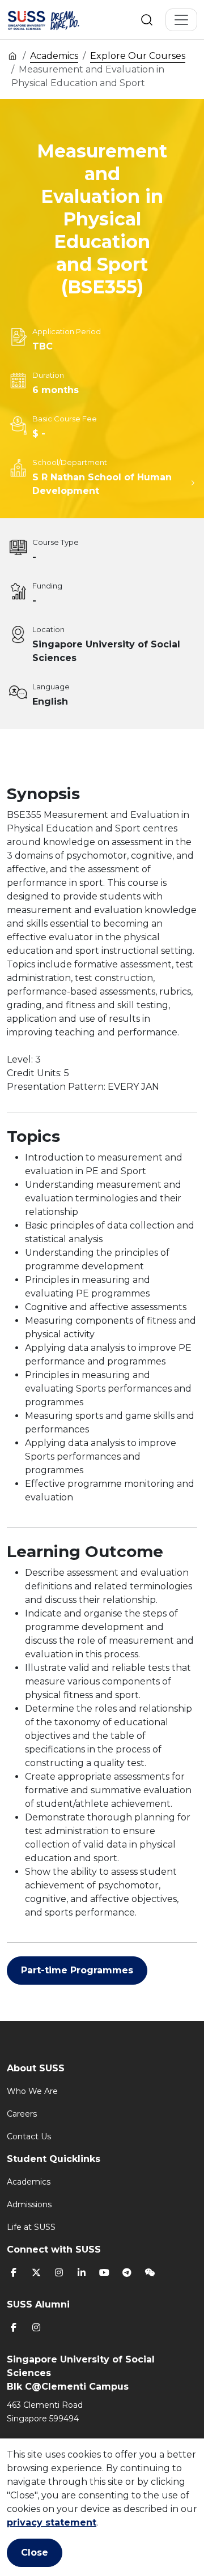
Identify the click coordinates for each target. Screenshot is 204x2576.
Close (35, 2552)
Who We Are (32, 2091)
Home (12, 56)
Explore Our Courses (138, 56)
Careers (22, 2114)
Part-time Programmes (77, 1970)
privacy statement (52, 2522)
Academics (54, 56)
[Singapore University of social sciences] (58, 20)
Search (147, 20)
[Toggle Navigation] (181, 20)
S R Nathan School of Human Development (102, 484)
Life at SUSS (31, 2227)
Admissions (29, 2204)
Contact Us (29, 2136)
